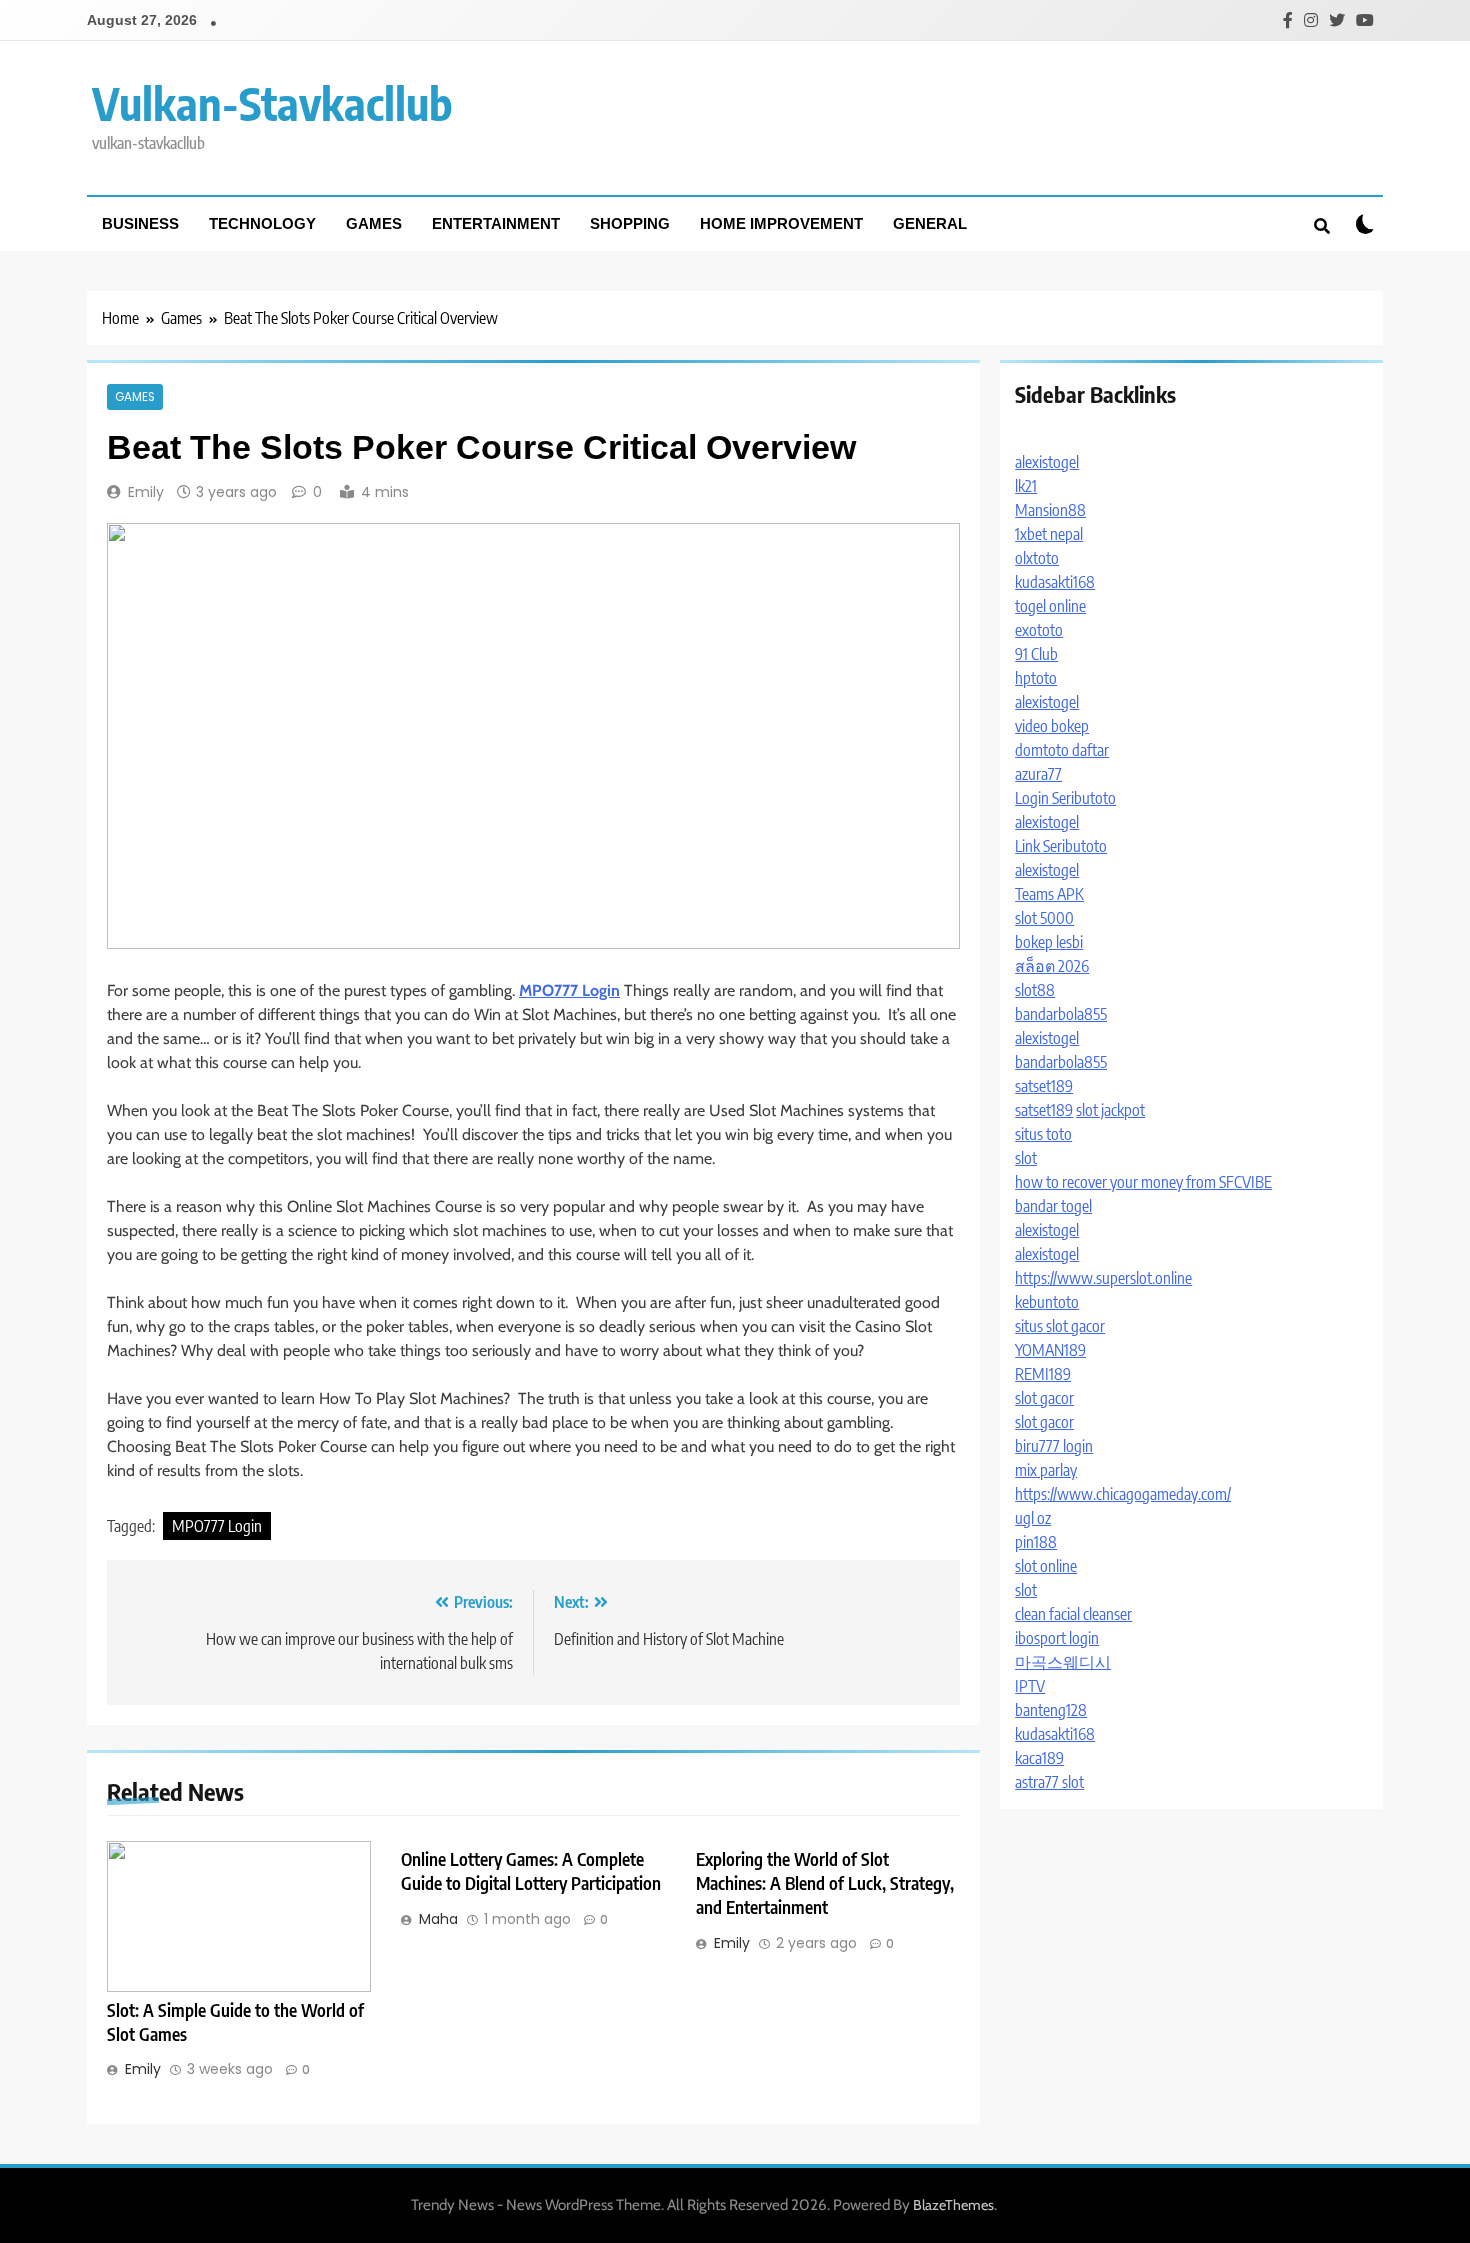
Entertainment (496, 223)
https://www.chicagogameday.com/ (1123, 1494)
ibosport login (1057, 1638)
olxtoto (1037, 558)
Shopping (630, 223)
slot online (1046, 1566)
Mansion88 (1050, 510)
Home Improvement (781, 223)
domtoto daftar (1062, 750)
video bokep (1052, 726)
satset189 (1044, 1086)
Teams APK (1049, 894)
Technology (262, 223)
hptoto (1036, 678)
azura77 (1038, 774)
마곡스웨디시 (1063, 1662)
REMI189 (1043, 1374)
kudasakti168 (1055, 582)
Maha (438, 1919)
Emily (146, 492)
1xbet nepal (1049, 534)
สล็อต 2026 (1052, 966)
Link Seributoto (1061, 846)
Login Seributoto (1065, 798)
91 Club (1036, 654)
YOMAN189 (1050, 1350)
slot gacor (1044, 1398)
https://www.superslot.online (1103, 1278)
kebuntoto (1047, 1302)
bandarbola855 (1061, 1014)
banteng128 (1051, 1710)
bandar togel (1053, 1206)
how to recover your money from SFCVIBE (1143, 1182)
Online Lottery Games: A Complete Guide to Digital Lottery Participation (531, 1871)
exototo (1039, 630)
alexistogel (1047, 462)
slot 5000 (1044, 918)
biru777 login (1054, 1446)
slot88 (1035, 990)
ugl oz (1033, 1518)
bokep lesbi (1049, 942)
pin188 (1036, 1542)
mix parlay (1046, 1470)
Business (140, 223)
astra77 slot (1049, 1782)
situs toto (1043, 1134)
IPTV (1030, 1686)
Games (374, 223)
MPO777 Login (217, 1526)
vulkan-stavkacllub (272, 103)
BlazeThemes (953, 2205)
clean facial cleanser (1073, 1614)
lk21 (1026, 486)
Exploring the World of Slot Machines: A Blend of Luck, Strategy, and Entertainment (825, 1883)
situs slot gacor (1060, 1326)
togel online (1050, 606)
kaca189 (1039, 1758)
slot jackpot (1110, 1110)
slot (1026, 1158)
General (930, 223)
